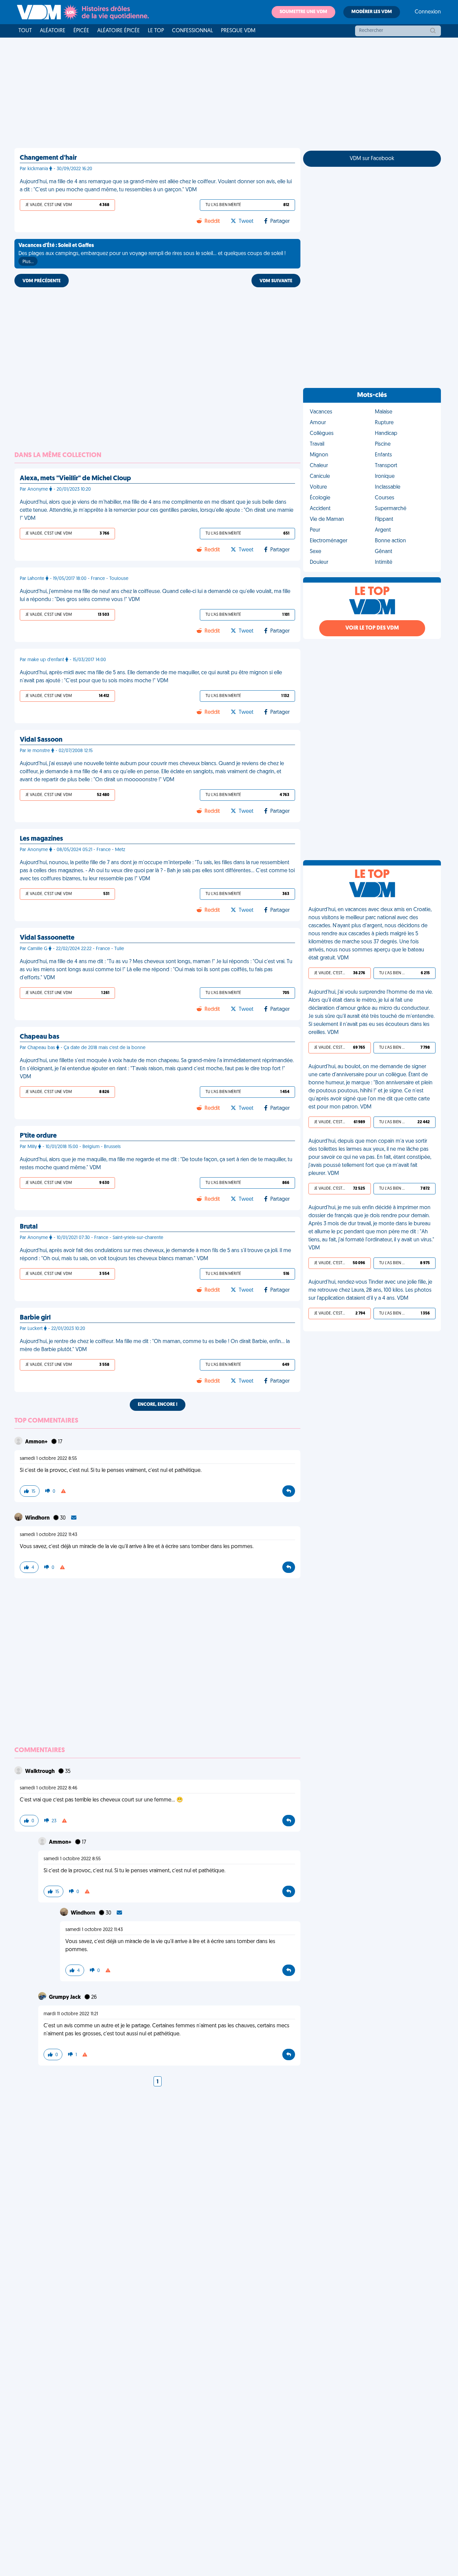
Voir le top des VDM (372, 628)
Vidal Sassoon (41, 740)
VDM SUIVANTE (276, 281)
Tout (25, 31)
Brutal (29, 1227)
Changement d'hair (48, 158)
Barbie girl (35, 1318)
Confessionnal (192, 31)
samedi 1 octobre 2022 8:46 (49, 1788)
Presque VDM (238, 31)
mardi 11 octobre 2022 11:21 (71, 2014)
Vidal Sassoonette (47, 938)
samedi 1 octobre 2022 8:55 (48, 1459)
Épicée (81, 31)
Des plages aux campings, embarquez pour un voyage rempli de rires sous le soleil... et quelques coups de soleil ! (152, 254)
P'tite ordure (38, 1136)
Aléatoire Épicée (119, 31)
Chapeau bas (40, 1037)
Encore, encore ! (158, 1405)
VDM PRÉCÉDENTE (42, 281)
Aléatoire (53, 31)
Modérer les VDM (372, 12)
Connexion (428, 12)
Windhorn (38, 1518)
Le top (156, 31)
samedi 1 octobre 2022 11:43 (48, 1535)
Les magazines (41, 839)
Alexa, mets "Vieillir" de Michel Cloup (75, 479)
